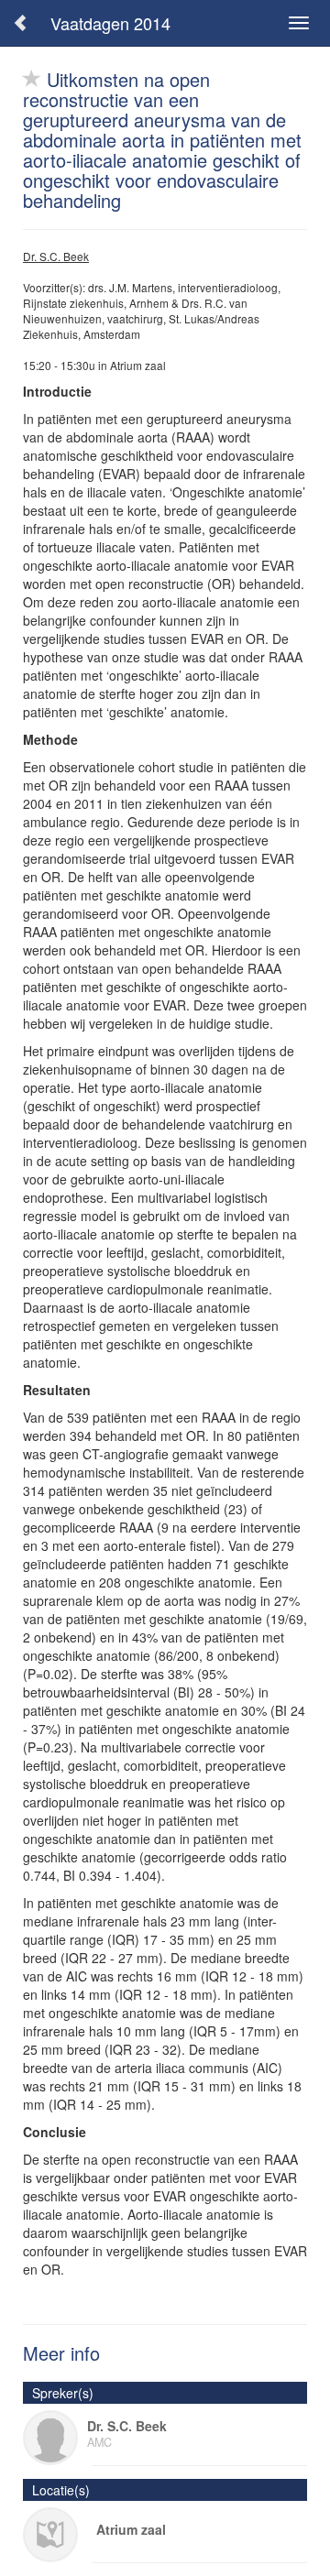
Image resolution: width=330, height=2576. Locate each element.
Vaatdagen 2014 (110, 23)
